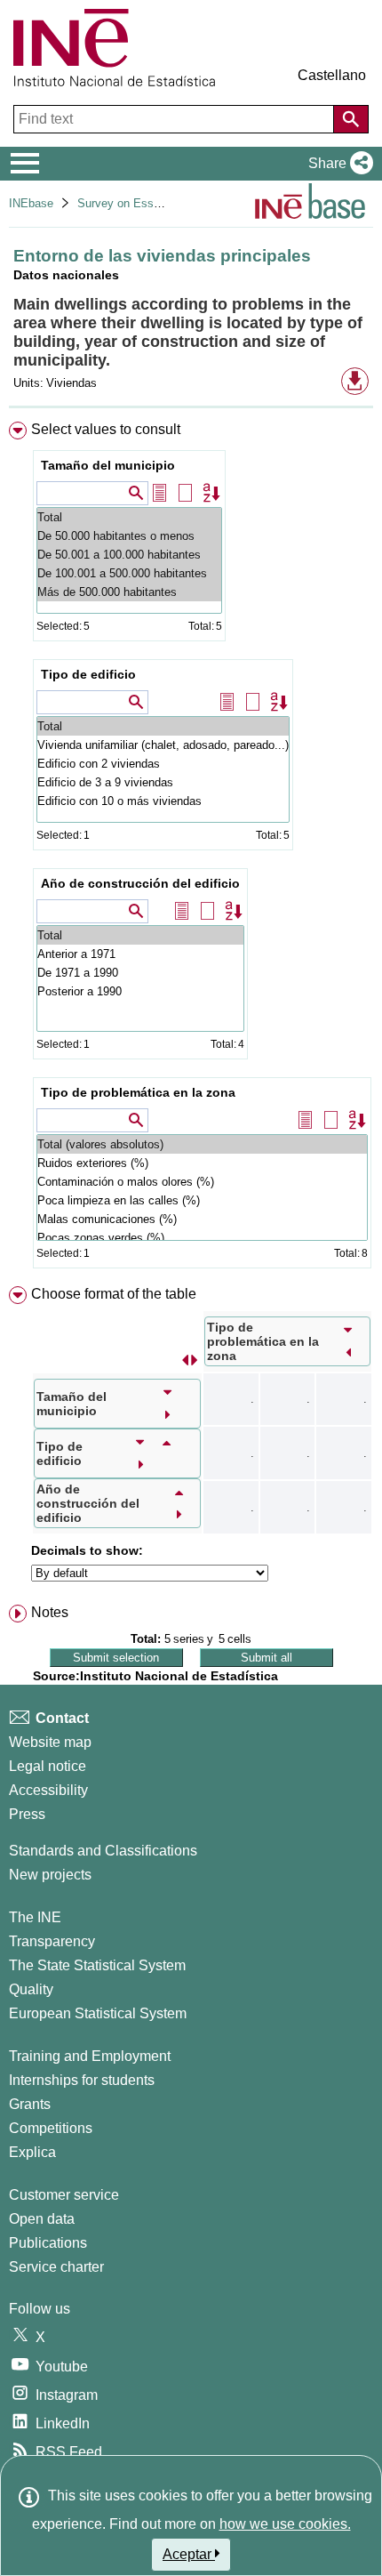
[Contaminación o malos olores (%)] (202, 1182)
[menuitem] (191, 849)
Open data (42, 2219)
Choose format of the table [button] (114, 1294)
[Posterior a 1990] (140, 991)
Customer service (64, 2195)
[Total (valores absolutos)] (202, 1144)
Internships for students (82, 2080)
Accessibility (48, 1790)
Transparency (52, 1941)
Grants (30, 2104)
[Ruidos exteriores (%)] (202, 1163)
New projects (50, 1875)
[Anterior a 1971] (140, 954)
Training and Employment (90, 2056)
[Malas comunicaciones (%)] (202, 1219)
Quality (31, 1989)
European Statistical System (98, 2013)
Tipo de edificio (88, 674)
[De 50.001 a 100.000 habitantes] (129, 555)
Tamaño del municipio (108, 465)
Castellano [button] (332, 75)
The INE (35, 1917)
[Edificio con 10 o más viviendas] (163, 801)
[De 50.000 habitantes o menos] (129, 536)
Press (27, 1814)
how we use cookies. (285, 2524)
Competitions (51, 2128)
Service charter (56, 2267)
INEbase (31, 203)
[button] (337, 164)
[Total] (129, 517)
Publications (48, 2243)
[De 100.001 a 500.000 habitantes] (129, 573)
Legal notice (48, 1766)
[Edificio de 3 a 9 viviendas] (163, 782)
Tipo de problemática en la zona (138, 1092)
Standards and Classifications (103, 1851)
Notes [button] (50, 1612)
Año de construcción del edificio (140, 883)
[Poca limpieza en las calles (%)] (202, 1200)
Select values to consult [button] (106, 429)
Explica (32, 2152)
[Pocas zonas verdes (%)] (202, 1238)
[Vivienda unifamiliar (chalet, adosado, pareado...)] (163, 745)
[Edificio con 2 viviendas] (163, 764)
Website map (50, 1742)
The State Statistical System (97, 1965)
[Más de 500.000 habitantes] (129, 592)
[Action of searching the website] (351, 119)
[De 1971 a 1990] (140, 973)
